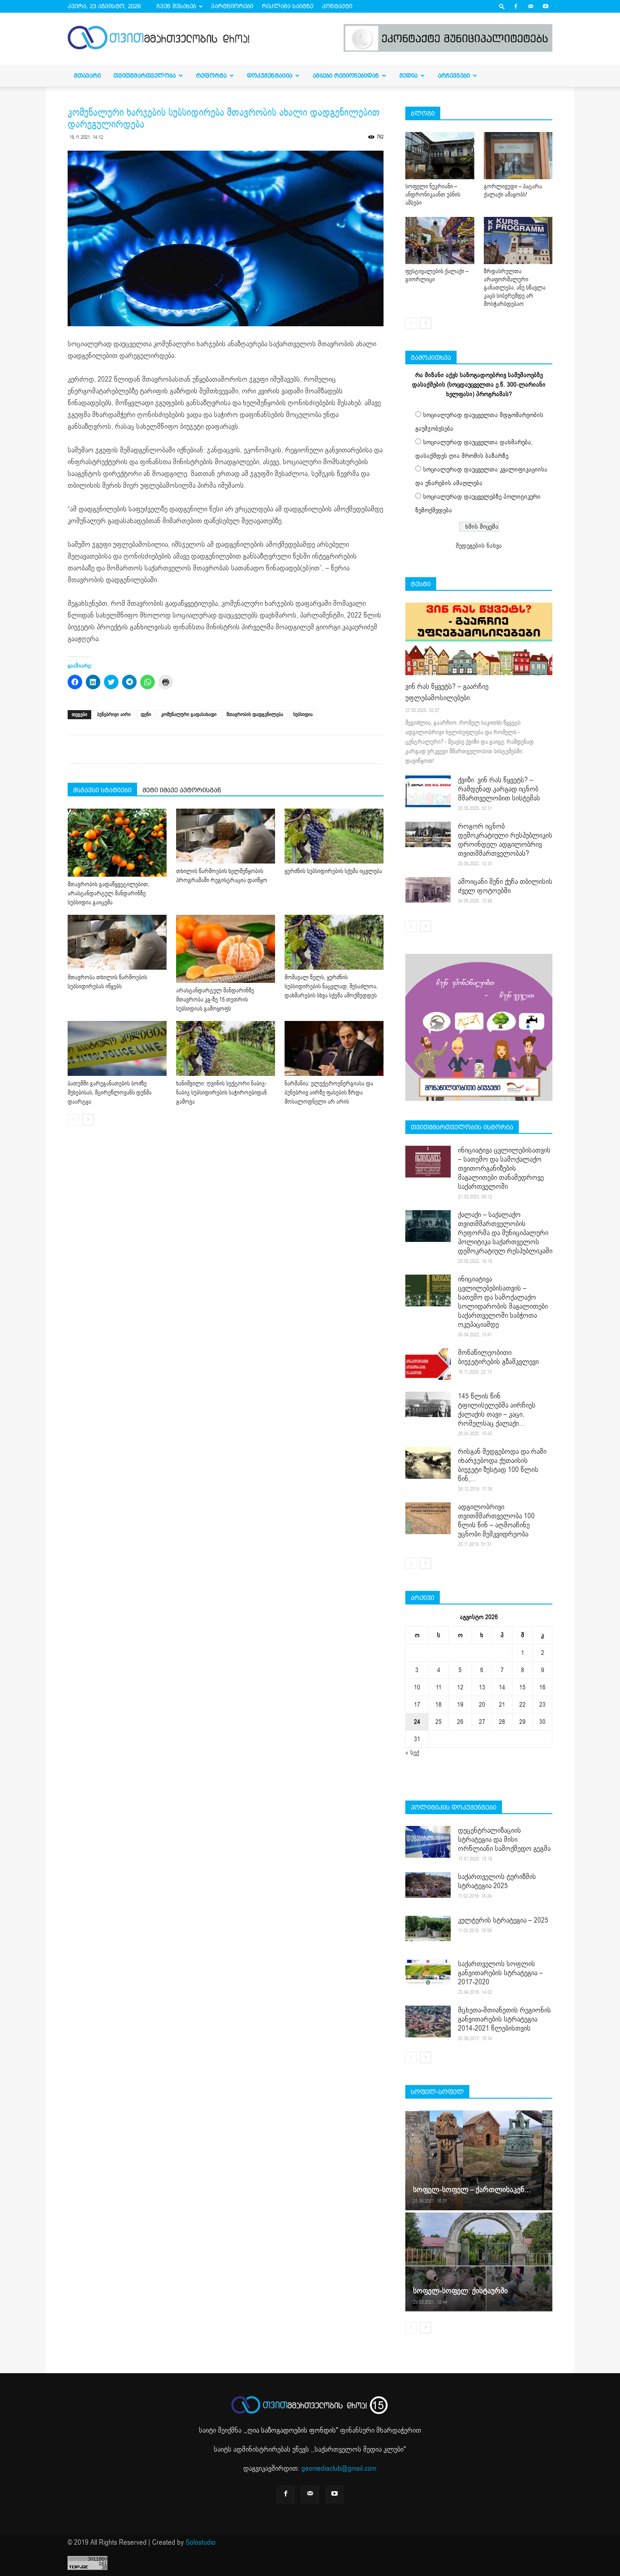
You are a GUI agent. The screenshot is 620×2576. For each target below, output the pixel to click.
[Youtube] (546, 6)
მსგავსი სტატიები (102, 790)
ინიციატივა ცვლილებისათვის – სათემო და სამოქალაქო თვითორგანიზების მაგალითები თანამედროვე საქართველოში (504, 1168)
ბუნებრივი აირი (114, 714)
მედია (408, 76)
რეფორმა (211, 76)
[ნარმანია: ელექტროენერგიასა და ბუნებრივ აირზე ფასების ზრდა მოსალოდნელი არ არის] (334, 1048)
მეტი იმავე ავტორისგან (182, 790)
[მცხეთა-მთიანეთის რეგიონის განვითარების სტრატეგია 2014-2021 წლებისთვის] (428, 2022)
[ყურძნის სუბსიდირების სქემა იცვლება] (334, 836)
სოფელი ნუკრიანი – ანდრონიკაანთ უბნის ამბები (433, 195)
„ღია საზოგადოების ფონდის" (292, 2430)
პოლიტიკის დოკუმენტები (454, 1807)
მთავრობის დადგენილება (255, 714)
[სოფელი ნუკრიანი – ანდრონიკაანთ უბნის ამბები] (440, 156)
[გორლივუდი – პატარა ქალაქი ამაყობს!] (518, 156)
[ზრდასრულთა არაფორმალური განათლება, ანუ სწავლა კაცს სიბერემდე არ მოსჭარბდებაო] (518, 240)
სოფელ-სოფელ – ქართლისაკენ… (472, 2190)
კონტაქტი (337, 6)
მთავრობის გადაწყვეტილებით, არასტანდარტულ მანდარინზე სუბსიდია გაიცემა (108, 893)
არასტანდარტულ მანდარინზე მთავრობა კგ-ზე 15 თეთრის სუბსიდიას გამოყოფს (215, 1000)
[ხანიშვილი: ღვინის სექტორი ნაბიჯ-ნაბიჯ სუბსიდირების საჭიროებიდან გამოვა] (226, 1048)
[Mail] (531, 6)
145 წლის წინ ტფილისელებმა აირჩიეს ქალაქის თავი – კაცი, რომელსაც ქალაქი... (497, 1410)
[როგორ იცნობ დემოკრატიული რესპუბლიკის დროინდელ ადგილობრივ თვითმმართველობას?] (428, 834)
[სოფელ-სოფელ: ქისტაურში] (479, 2262)
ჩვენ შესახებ (176, 6)
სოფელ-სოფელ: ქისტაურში (460, 2291)
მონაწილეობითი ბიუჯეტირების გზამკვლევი (498, 1357)
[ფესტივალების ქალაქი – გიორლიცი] (440, 240)
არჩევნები (454, 76)
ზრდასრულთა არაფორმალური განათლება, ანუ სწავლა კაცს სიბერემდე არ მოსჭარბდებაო (515, 288)
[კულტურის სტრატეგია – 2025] (428, 1928)
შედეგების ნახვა (479, 546)
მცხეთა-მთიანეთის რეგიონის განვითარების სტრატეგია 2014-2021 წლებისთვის (504, 2019)
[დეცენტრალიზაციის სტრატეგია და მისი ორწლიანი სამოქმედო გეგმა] (428, 1842)
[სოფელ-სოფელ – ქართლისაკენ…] (479, 2160)
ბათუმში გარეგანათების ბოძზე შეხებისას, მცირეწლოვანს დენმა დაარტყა (110, 1093)
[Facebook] (516, 6)
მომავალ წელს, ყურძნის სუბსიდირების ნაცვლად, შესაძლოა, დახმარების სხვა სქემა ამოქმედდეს (331, 986)
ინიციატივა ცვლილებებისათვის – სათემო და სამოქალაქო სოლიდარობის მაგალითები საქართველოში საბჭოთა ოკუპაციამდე (503, 1302)
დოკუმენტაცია (270, 76)
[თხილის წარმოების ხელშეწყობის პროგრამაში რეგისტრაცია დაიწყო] (226, 836)
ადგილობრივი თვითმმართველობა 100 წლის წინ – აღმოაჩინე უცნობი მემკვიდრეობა (496, 1521)
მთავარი (87, 76)
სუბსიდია (303, 714)
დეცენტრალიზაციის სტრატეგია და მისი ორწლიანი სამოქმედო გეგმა (504, 1840)
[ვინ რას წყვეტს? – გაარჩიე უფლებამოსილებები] (479, 639)
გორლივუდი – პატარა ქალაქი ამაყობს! (513, 191)
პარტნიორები (232, 6)
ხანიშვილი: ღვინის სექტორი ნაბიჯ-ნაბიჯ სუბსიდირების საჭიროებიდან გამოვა (221, 1093)
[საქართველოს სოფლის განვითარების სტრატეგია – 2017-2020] (428, 1972)
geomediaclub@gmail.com (339, 2468)
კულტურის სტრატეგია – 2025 (503, 1920)
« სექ (412, 1753)
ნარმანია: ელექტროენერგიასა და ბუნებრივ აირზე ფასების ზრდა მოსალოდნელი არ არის (329, 1093)
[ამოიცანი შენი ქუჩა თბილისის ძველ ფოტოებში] (428, 890)
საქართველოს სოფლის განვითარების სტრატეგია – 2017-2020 (500, 1973)
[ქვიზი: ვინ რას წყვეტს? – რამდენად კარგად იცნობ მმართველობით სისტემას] (428, 791)
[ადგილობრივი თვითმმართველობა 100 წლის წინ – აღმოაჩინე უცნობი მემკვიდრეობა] (428, 1518)
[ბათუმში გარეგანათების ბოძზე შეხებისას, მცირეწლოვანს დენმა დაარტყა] (117, 1048)
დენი (146, 714)
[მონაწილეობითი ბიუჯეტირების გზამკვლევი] (428, 1364)
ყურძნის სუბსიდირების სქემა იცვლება (333, 871)
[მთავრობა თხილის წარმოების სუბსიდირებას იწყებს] (117, 942)
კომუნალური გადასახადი (189, 714)
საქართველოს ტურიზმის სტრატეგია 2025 (497, 1881)
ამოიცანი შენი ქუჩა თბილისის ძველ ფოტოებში (505, 886)
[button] (502, 6)
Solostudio (201, 2542)
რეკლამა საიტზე (288, 6)
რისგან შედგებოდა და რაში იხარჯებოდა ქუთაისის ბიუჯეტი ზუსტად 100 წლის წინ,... (502, 1465)
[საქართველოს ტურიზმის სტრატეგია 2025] (428, 1885)
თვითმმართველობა (145, 76)
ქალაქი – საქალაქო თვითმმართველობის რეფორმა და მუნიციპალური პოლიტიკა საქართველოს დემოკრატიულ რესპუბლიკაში (505, 1233)
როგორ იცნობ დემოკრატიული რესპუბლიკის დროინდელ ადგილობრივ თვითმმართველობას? (505, 840)
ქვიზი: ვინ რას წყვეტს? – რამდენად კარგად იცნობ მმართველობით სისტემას (499, 789)
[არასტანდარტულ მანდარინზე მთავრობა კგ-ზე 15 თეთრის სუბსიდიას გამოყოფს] (226, 949)
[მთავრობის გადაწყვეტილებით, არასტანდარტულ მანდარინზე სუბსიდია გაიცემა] (117, 843)
